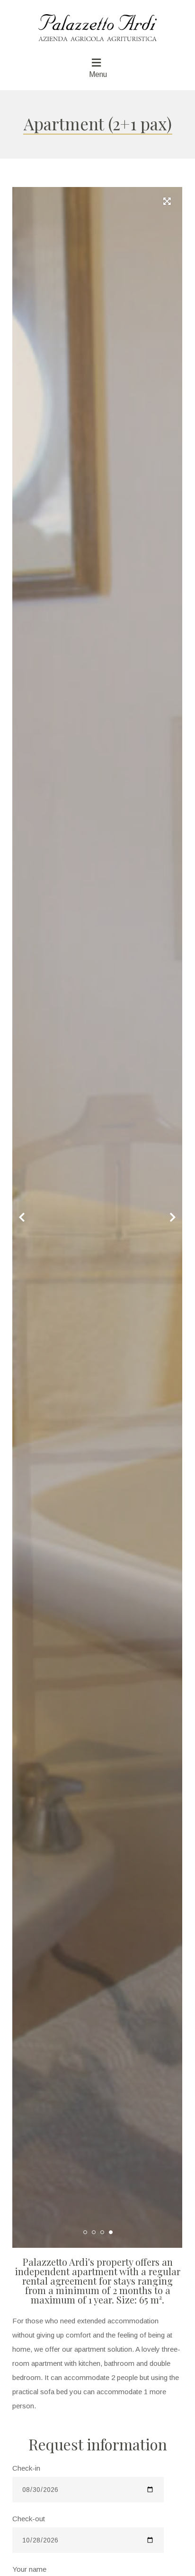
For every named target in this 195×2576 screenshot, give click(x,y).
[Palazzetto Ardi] (97, 23)
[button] (173, 196)
